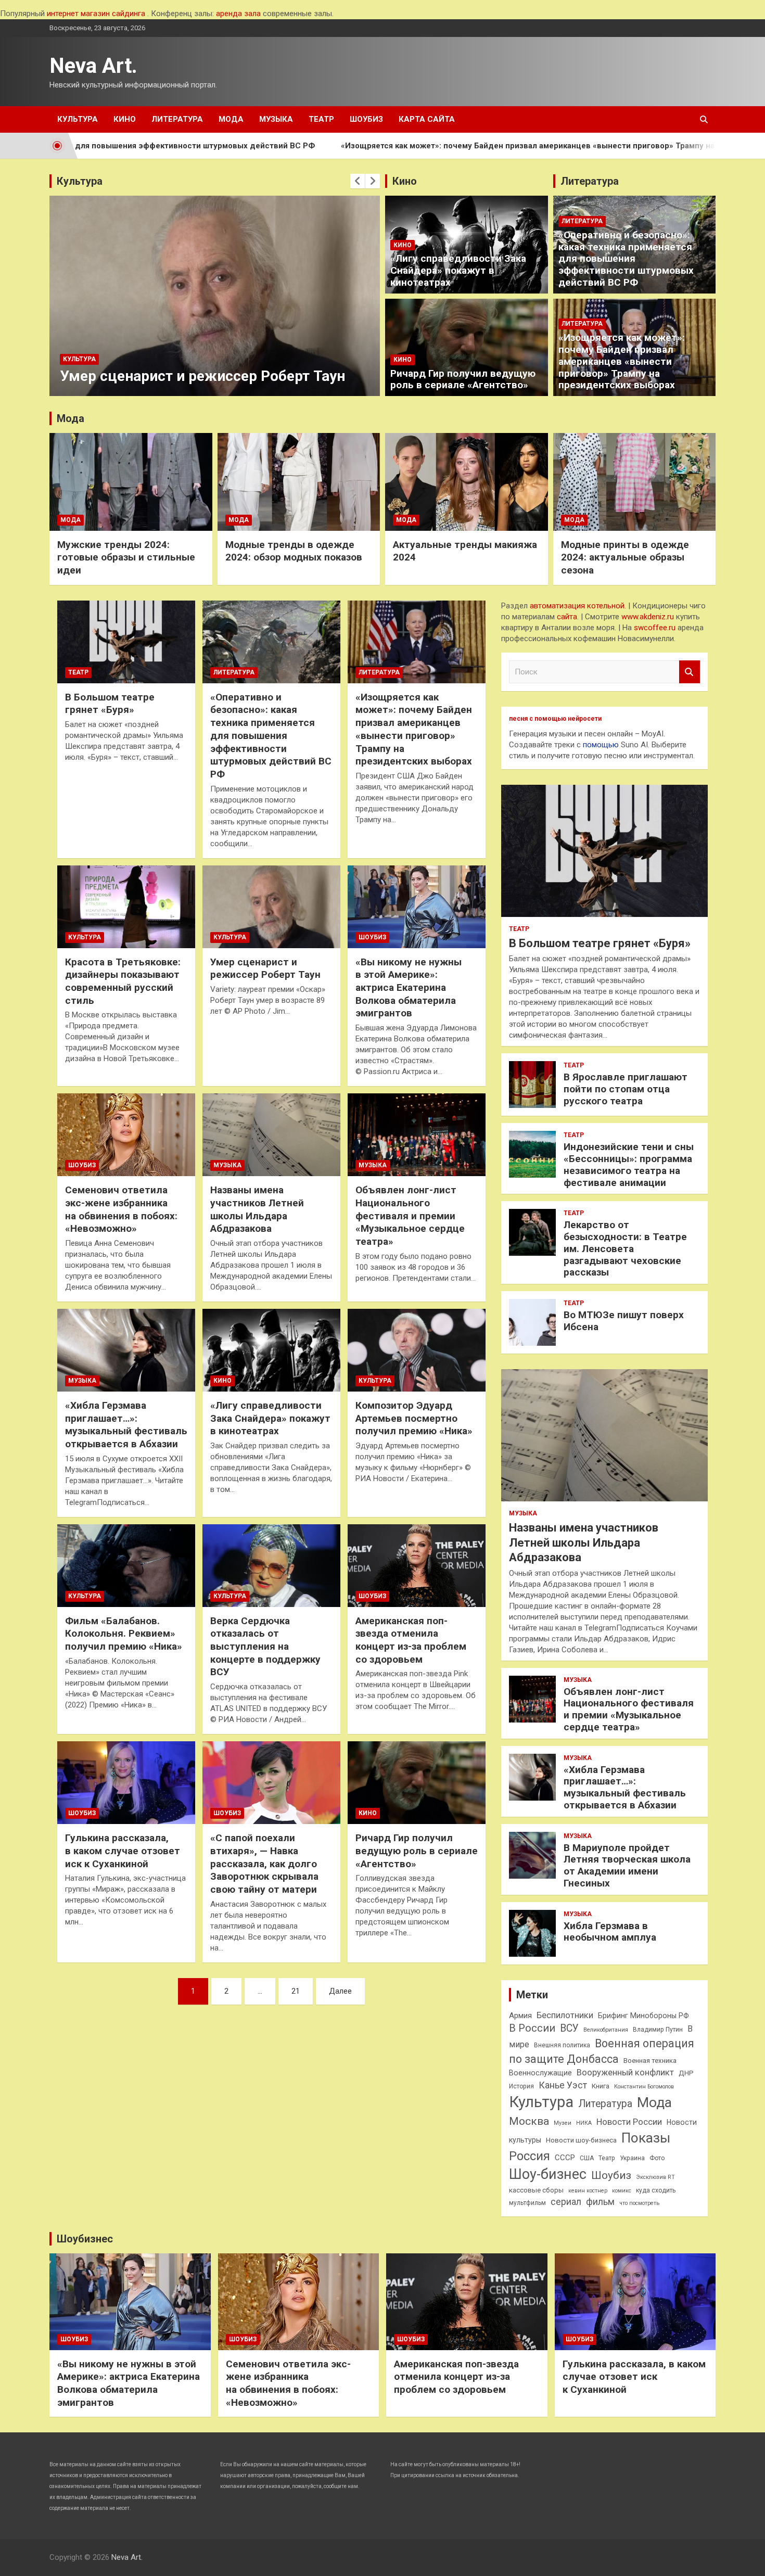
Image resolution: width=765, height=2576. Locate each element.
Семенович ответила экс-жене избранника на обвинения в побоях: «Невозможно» (121, 1209)
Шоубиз (366, 119)
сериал (566, 2202)
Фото (657, 2158)
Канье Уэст (563, 2085)
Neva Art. (93, 66)
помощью (601, 745)
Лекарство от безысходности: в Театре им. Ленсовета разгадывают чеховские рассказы (625, 1248)
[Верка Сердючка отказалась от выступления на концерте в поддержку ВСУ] (271, 1565)
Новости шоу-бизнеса (581, 2140)
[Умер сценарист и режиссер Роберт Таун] (271, 907)
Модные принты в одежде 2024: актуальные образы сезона (625, 557)
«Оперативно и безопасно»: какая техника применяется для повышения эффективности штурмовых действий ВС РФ (626, 259)
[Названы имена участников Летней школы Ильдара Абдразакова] (271, 1135)
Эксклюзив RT (655, 2177)
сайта (567, 617)
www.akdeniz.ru (648, 617)
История (521, 2086)
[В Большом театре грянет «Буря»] (126, 642)
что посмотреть (639, 2203)
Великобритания (606, 2030)
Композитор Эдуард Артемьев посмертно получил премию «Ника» (206, 367)
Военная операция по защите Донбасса (602, 2051)
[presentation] (358, 181)
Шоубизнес (85, 2239)
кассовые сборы (536, 2190)
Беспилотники (565, 2015)
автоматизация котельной (577, 606)
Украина (632, 2158)
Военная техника (650, 2061)
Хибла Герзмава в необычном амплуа (610, 1932)
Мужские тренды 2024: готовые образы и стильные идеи (126, 557)
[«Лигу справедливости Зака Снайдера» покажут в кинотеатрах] (271, 1350)
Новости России (629, 2122)
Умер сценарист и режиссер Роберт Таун (265, 968)
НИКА (584, 2123)
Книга (601, 2086)
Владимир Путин (658, 2030)
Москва (529, 2121)
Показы (646, 2138)
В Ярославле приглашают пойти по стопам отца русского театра (626, 1089)
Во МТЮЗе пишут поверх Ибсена (624, 1321)
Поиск (690, 672)
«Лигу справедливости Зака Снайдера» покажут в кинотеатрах (458, 270)
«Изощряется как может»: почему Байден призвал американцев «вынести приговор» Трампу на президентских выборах (464, 146)
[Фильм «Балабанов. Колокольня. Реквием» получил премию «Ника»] (126, 1565)
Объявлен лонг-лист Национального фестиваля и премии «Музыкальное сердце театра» (410, 1216)
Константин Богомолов (644, 2087)
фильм (600, 2202)
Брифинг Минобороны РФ (643, 2016)
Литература (177, 119)
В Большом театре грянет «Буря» (110, 704)
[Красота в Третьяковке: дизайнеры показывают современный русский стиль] (126, 907)
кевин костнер (588, 2191)
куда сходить (656, 2190)
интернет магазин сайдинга (96, 14)
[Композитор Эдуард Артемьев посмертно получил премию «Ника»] (417, 1350)
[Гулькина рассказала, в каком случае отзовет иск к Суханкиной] (126, 1783)
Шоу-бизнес (548, 2174)
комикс (622, 2191)
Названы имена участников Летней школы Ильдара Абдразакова (257, 1209)
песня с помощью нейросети (555, 719)
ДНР (686, 2073)
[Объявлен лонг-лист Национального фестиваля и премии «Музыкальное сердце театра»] (417, 1135)
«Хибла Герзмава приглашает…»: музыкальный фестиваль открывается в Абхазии (126, 1425)
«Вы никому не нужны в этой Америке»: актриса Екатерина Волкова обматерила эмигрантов (409, 988)
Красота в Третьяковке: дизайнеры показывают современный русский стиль (123, 981)
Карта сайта (427, 119)
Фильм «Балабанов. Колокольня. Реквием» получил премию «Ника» (124, 1634)
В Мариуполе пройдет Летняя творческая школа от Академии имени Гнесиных (627, 1865)
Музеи (563, 2123)
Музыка (276, 119)
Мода (231, 119)
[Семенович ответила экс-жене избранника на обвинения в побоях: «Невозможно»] (126, 1135)
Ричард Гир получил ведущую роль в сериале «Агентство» (463, 379)
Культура (78, 119)
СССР (565, 2158)
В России (532, 2028)
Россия (530, 2156)
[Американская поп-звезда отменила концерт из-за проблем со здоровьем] (417, 1565)
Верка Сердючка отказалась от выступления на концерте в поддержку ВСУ (265, 1647)
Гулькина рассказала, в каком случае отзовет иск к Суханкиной (123, 1851)
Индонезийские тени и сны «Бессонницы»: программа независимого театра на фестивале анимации (629, 1164)
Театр (321, 119)
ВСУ (569, 2028)
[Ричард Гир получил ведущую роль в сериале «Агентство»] (417, 1783)
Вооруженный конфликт (625, 2073)
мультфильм (527, 2203)
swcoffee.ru (655, 628)
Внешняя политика (562, 2045)
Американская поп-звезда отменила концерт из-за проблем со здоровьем (411, 1640)
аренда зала (238, 14)
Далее (340, 1991)
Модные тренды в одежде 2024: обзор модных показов (294, 551)
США (587, 2158)
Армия (520, 2016)
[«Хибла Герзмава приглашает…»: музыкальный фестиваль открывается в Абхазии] (126, 1350)
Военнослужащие (540, 2073)
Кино (125, 119)
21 (296, 1991)
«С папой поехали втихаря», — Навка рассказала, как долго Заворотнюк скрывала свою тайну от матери (264, 1864)
